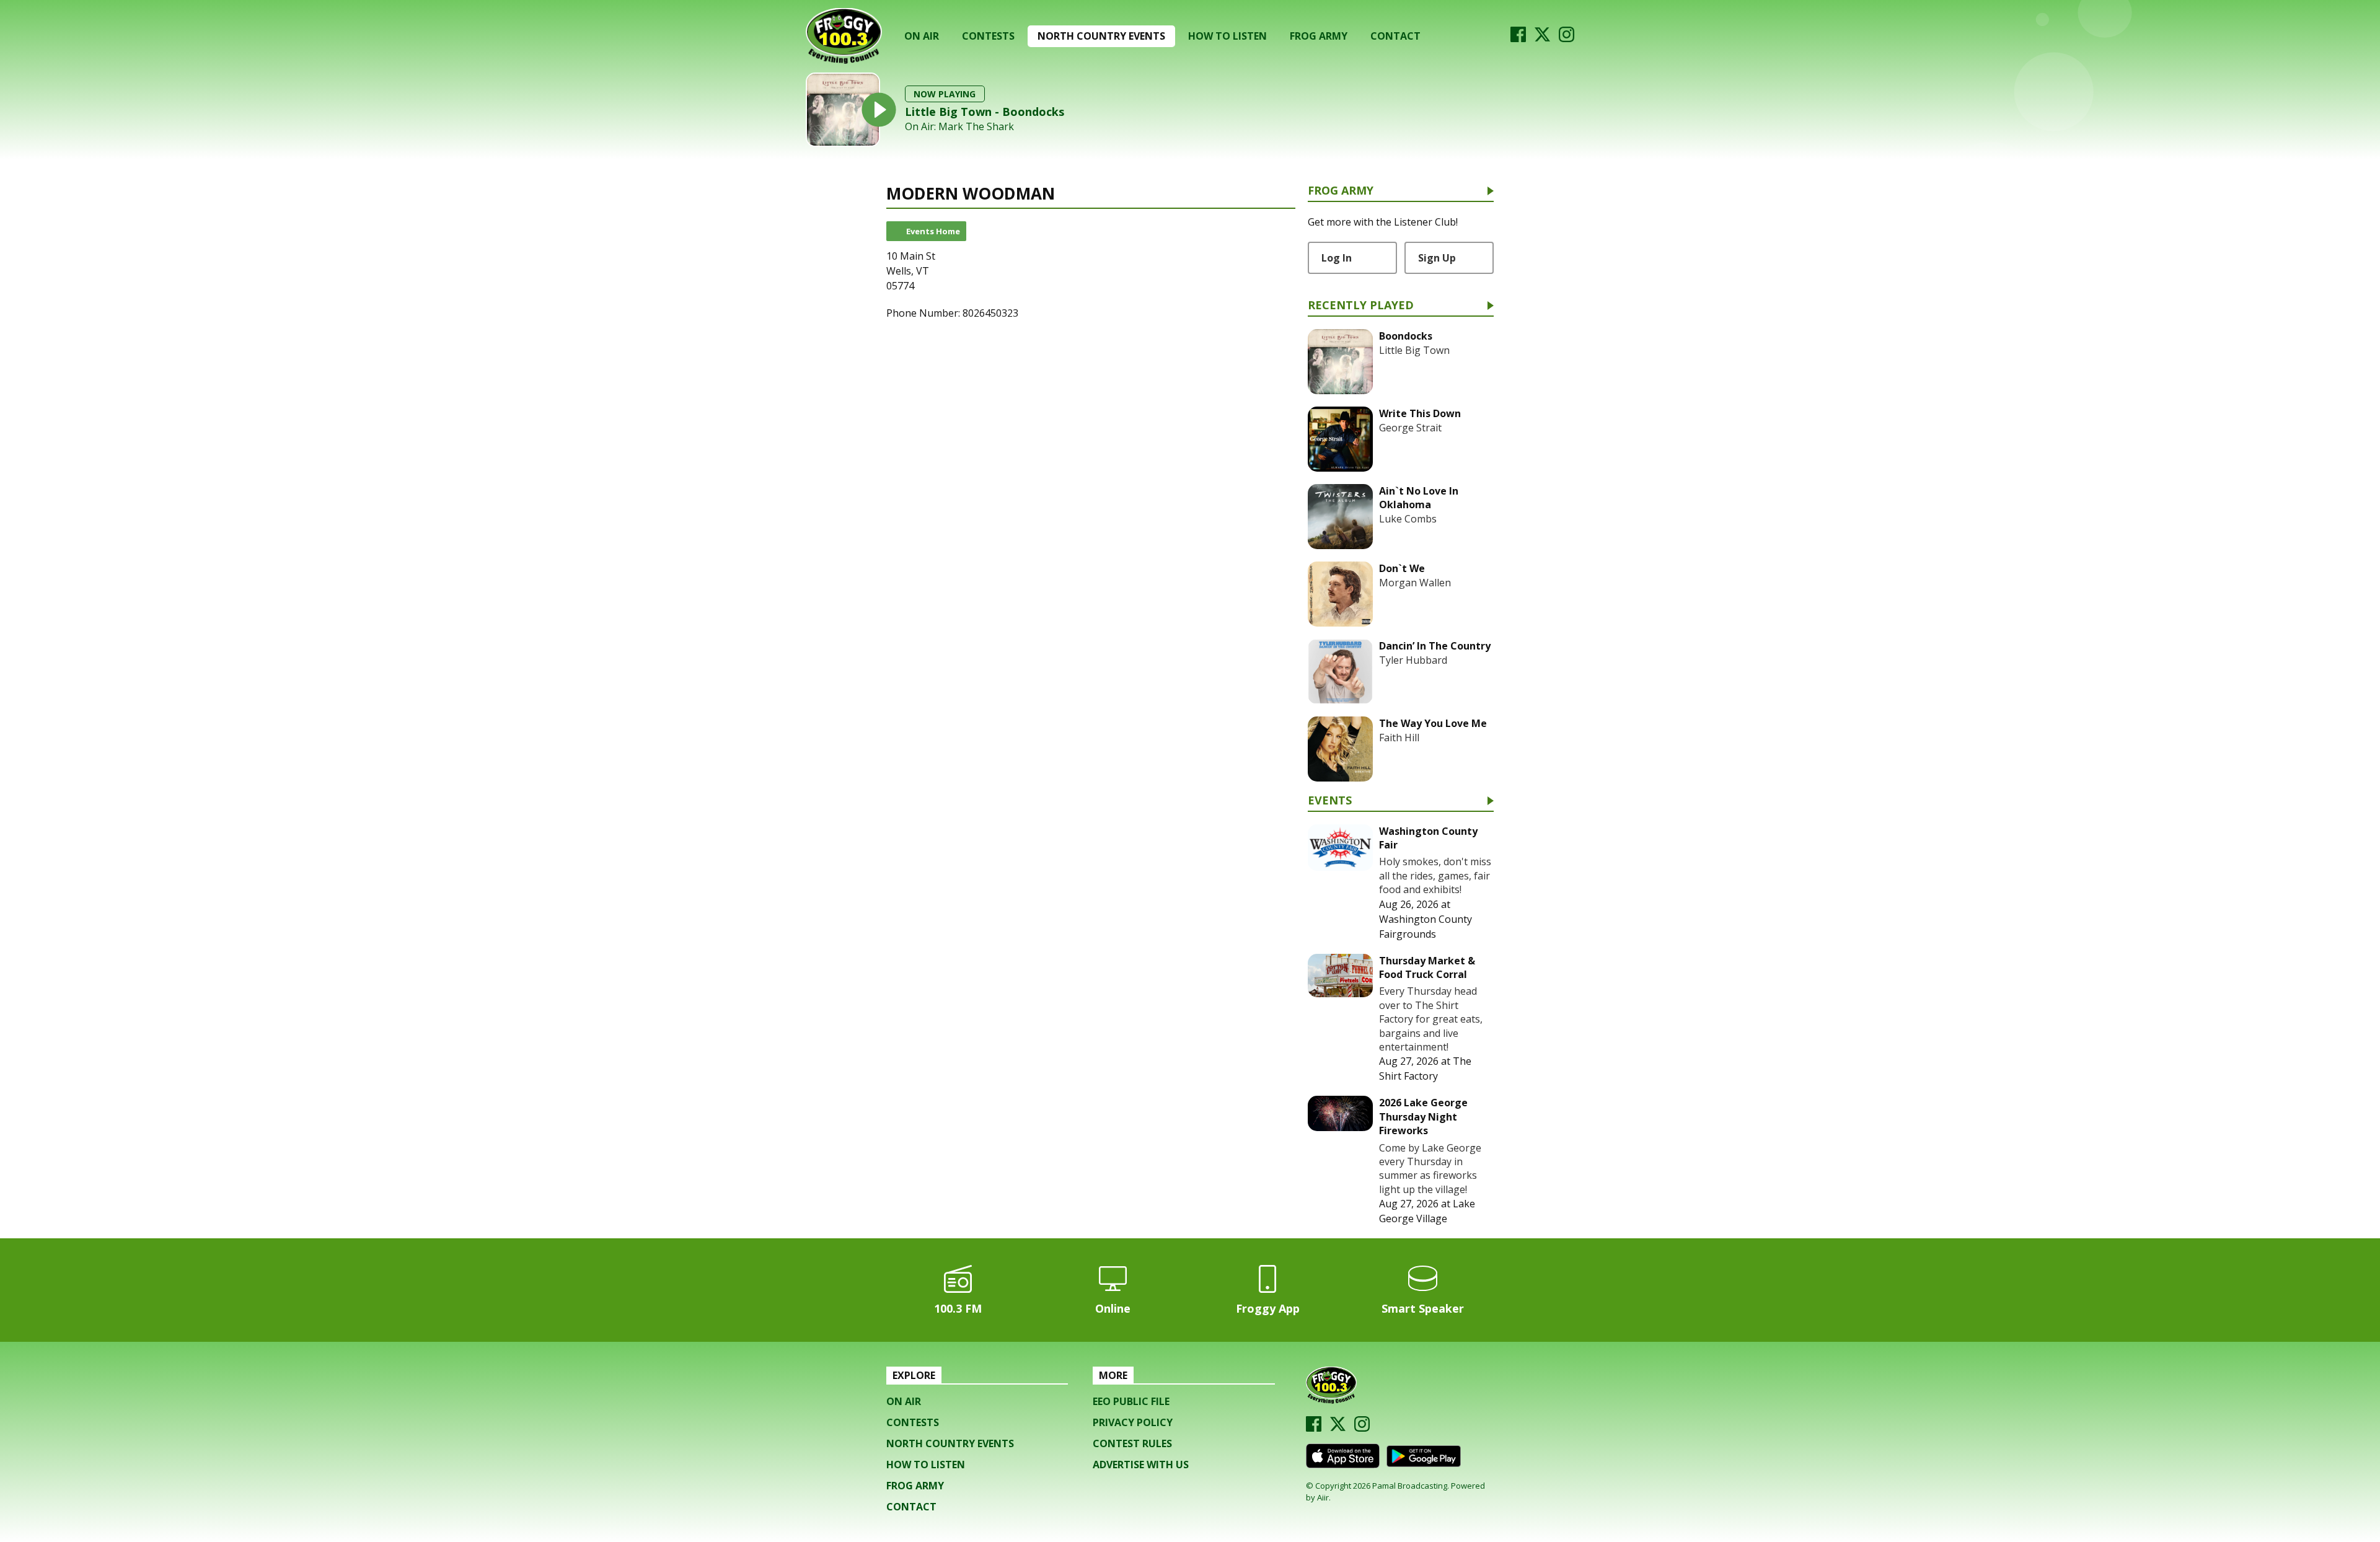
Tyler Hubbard (1413, 660)
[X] (1542, 38)
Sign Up (1437, 258)
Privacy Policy (1133, 1422)
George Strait (1410, 428)
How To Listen (1227, 36)
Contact (1395, 36)
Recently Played (1361, 306)
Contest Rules (1132, 1443)
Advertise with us (1141, 1465)
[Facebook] (1518, 38)
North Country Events (1101, 36)
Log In (1337, 258)
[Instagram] (1567, 38)
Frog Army (1319, 36)
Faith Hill (1399, 738)
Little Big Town (1414, 350)
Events (1330, 801)
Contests (988, 36)
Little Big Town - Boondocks (985, 112)
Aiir (1323, 1497)
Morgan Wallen (1415, 583)
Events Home (933, 231)
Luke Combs (1408, 519)
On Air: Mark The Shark (959, 127)
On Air (922, 36)
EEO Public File (1131, 1401)
